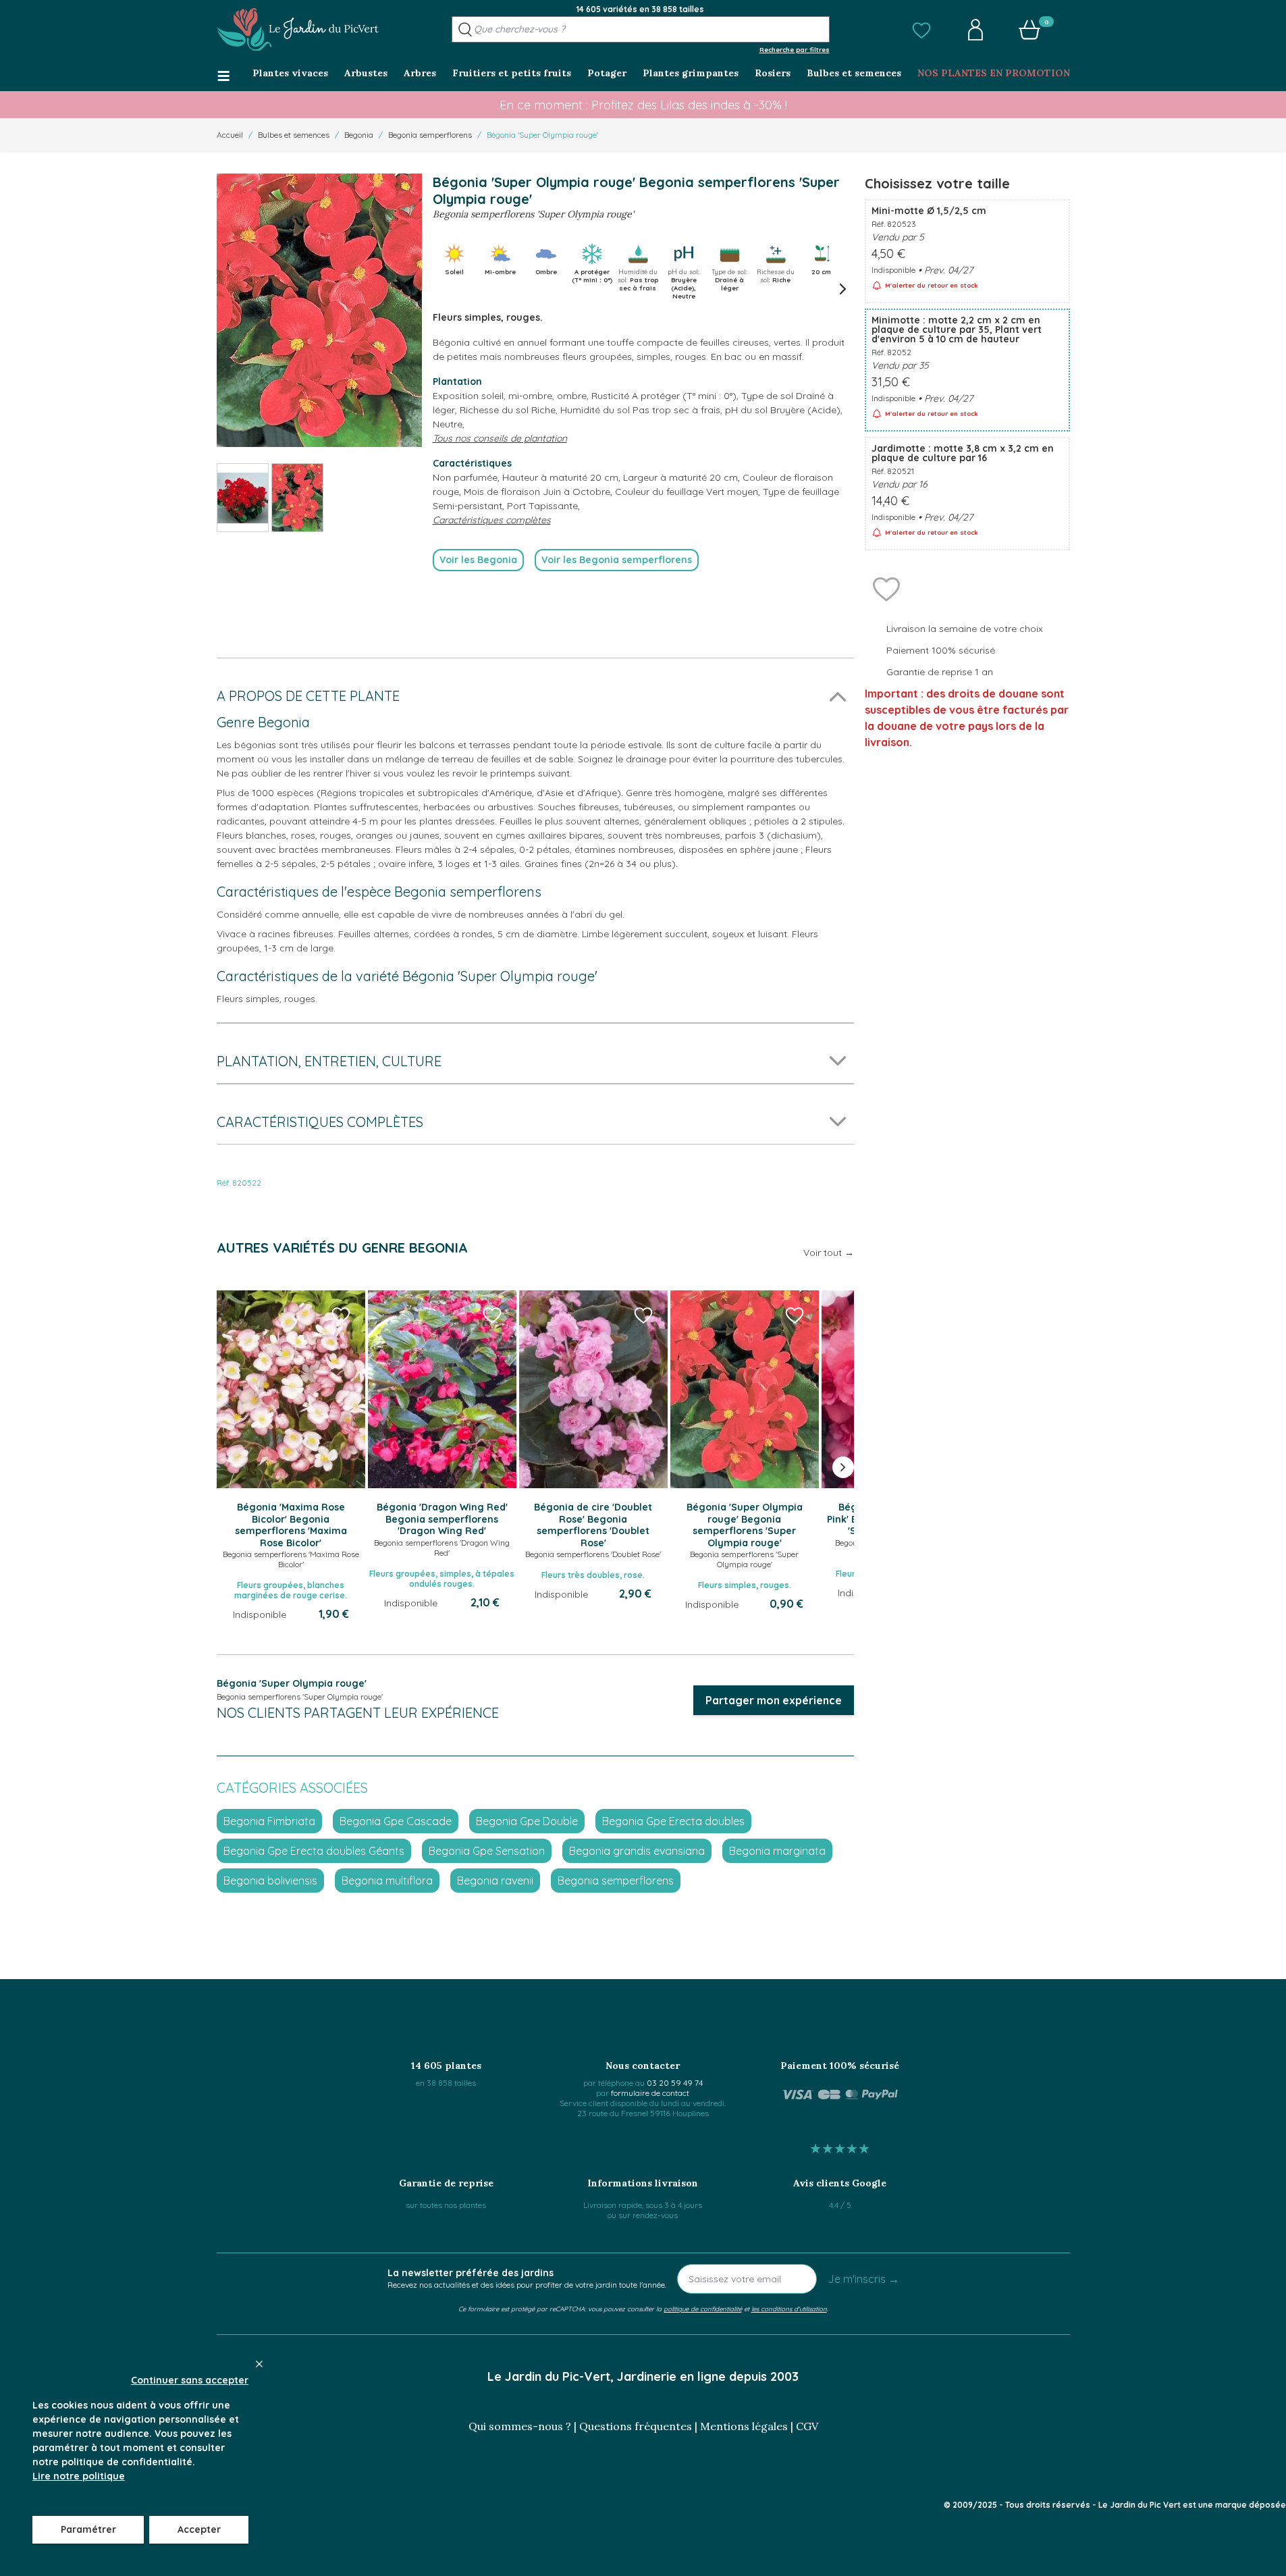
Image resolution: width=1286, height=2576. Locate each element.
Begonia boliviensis (270, 1881)
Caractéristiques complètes (492, 520)
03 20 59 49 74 (675, 2083)
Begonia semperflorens (430, 135)
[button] (921, 30)
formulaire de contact (650, 2093)
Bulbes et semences (294, 135)
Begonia (359, 135)
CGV (807, 2426)
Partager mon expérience (774, 1700)
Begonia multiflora (387, 1881)
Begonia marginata (777, 1851)
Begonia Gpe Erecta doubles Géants (314, 1851)
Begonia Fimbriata (269, 1821)
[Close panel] (259, 2364)
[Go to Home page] (298, 30)
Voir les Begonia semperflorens (617, 560)
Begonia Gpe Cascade (396, 1821)
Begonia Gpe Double (527, 1821)
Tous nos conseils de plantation (500, 438)
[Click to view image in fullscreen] (319, 310)
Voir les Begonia (478, 560)
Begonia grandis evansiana (637, 1851)
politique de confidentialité (703, 2309)
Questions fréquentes (636, 2426)
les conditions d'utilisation (789, 2309)
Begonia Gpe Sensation (487, 1851)
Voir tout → (829, 1253)
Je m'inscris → (863, 2279)
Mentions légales (744, 2426)
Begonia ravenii (495, 1881)
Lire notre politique (79, 2476)
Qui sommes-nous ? (520, 2426)
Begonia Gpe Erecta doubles (673, 1821)
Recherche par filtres (795, 49)
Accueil (230, 135)
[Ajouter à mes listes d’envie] (886, 588)
